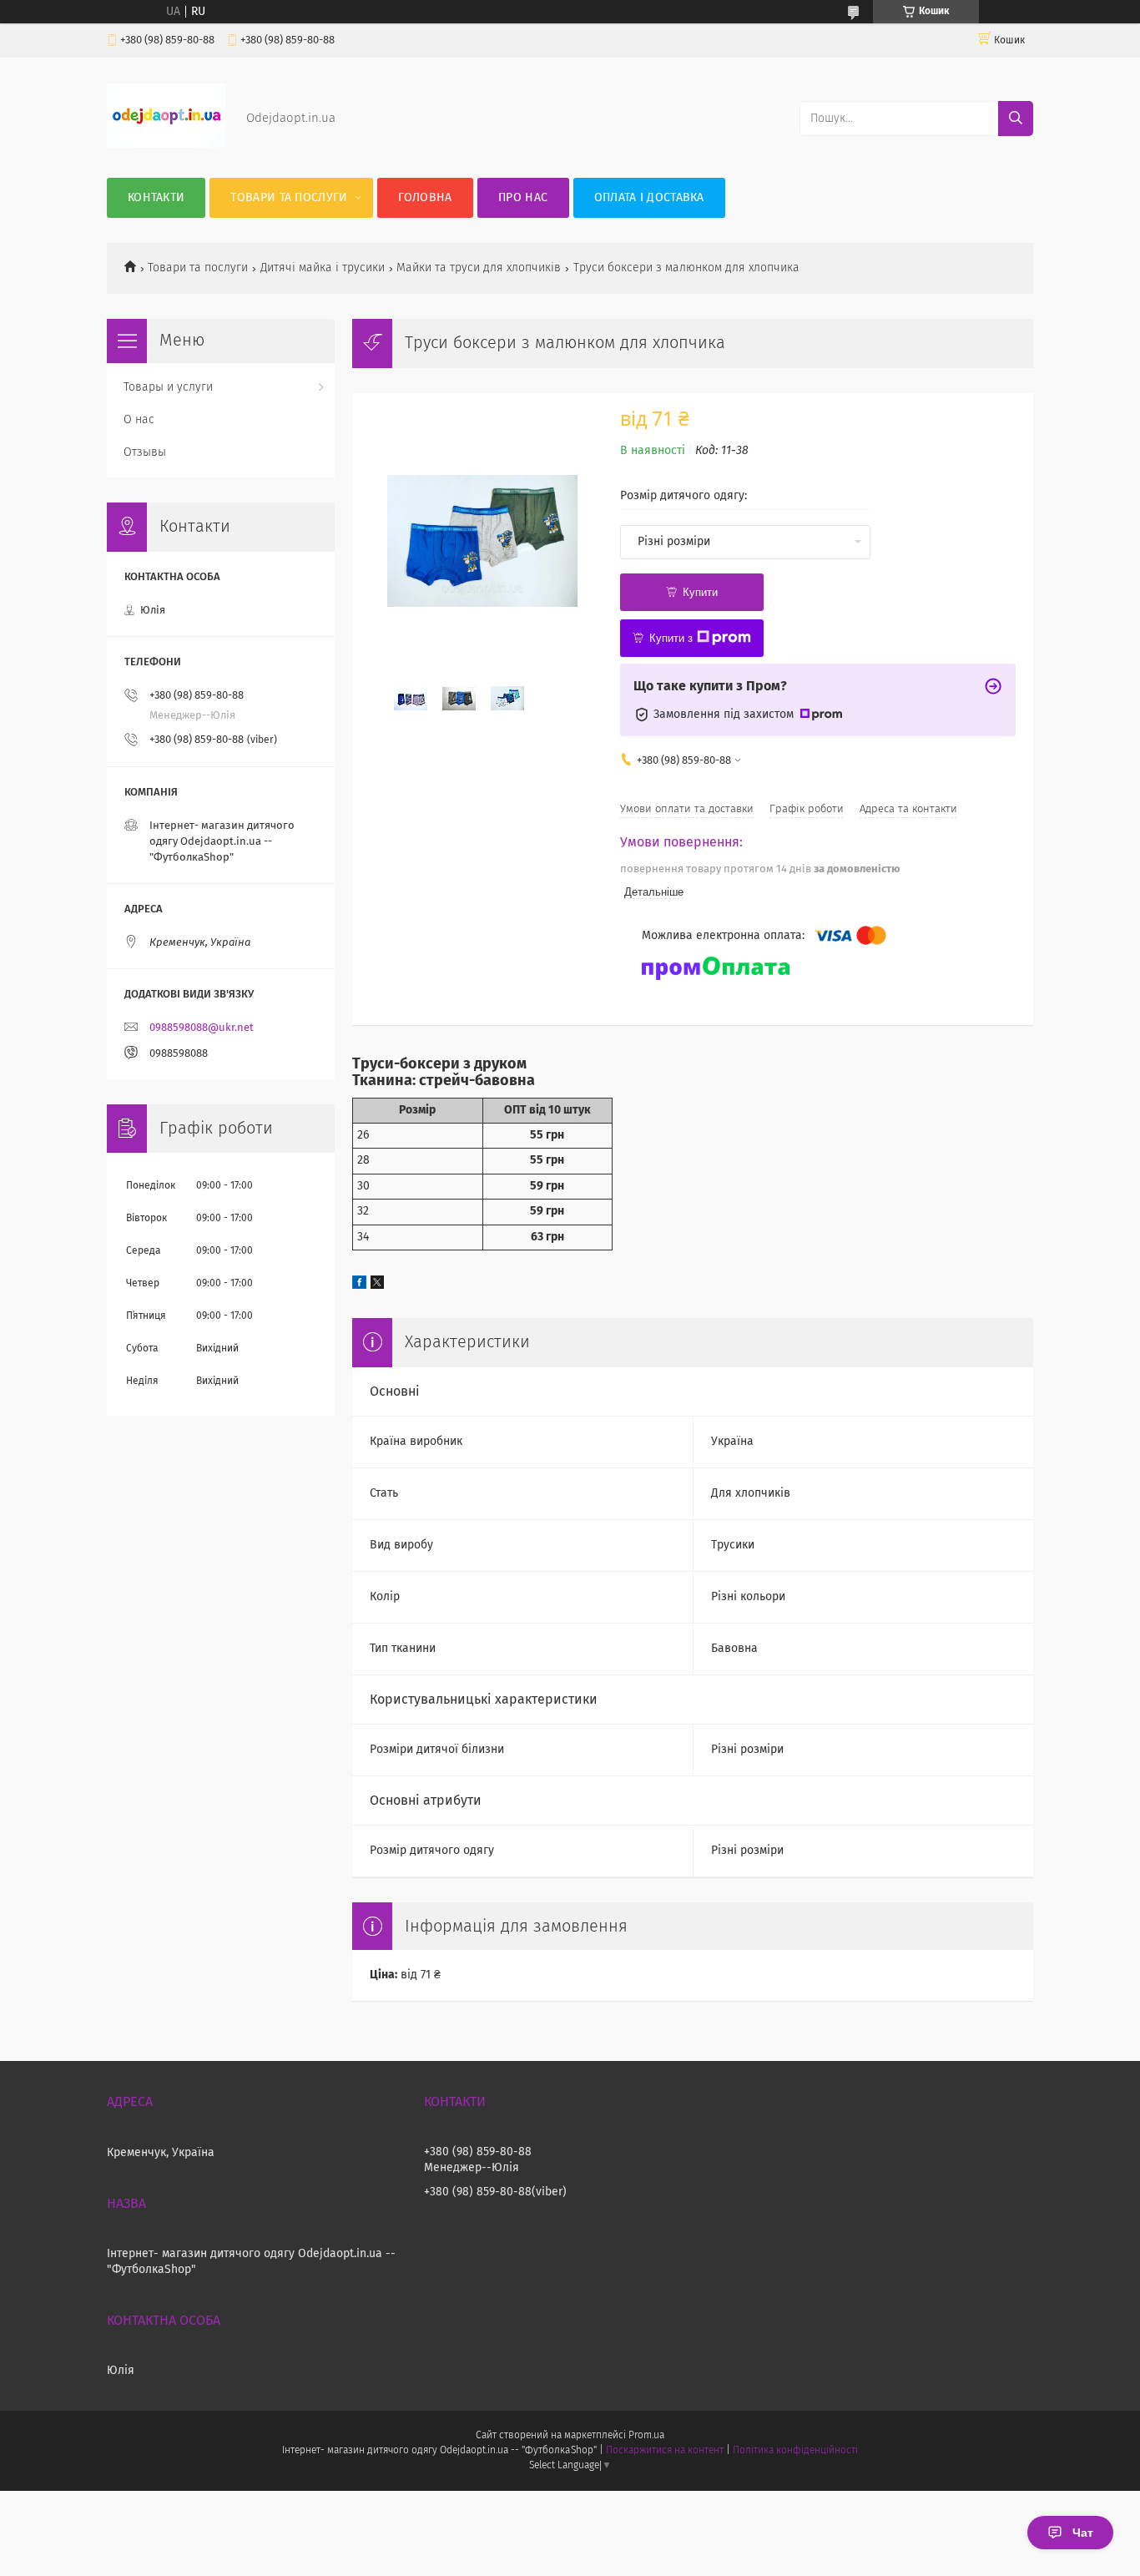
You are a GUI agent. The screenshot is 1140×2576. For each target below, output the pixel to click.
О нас (139, 420)
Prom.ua (646, 2436)
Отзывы (145, 452)
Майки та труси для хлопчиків (479, 268)
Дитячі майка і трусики (323, 268)
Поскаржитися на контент (665, 2451)
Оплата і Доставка (649, 198)
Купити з (671, 638)
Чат (1083, 2533)
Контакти (156, 198)
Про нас (523, 198)
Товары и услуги (168, 387)
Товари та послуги (289, 198)
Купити (700, 592)
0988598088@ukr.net (202, 1028)
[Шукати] (1016, 119)
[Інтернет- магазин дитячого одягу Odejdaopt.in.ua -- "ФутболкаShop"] (166, 144)
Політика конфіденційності (795, 2451)
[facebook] (359, 1285)
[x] (377, 1285)
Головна (425, 198)
